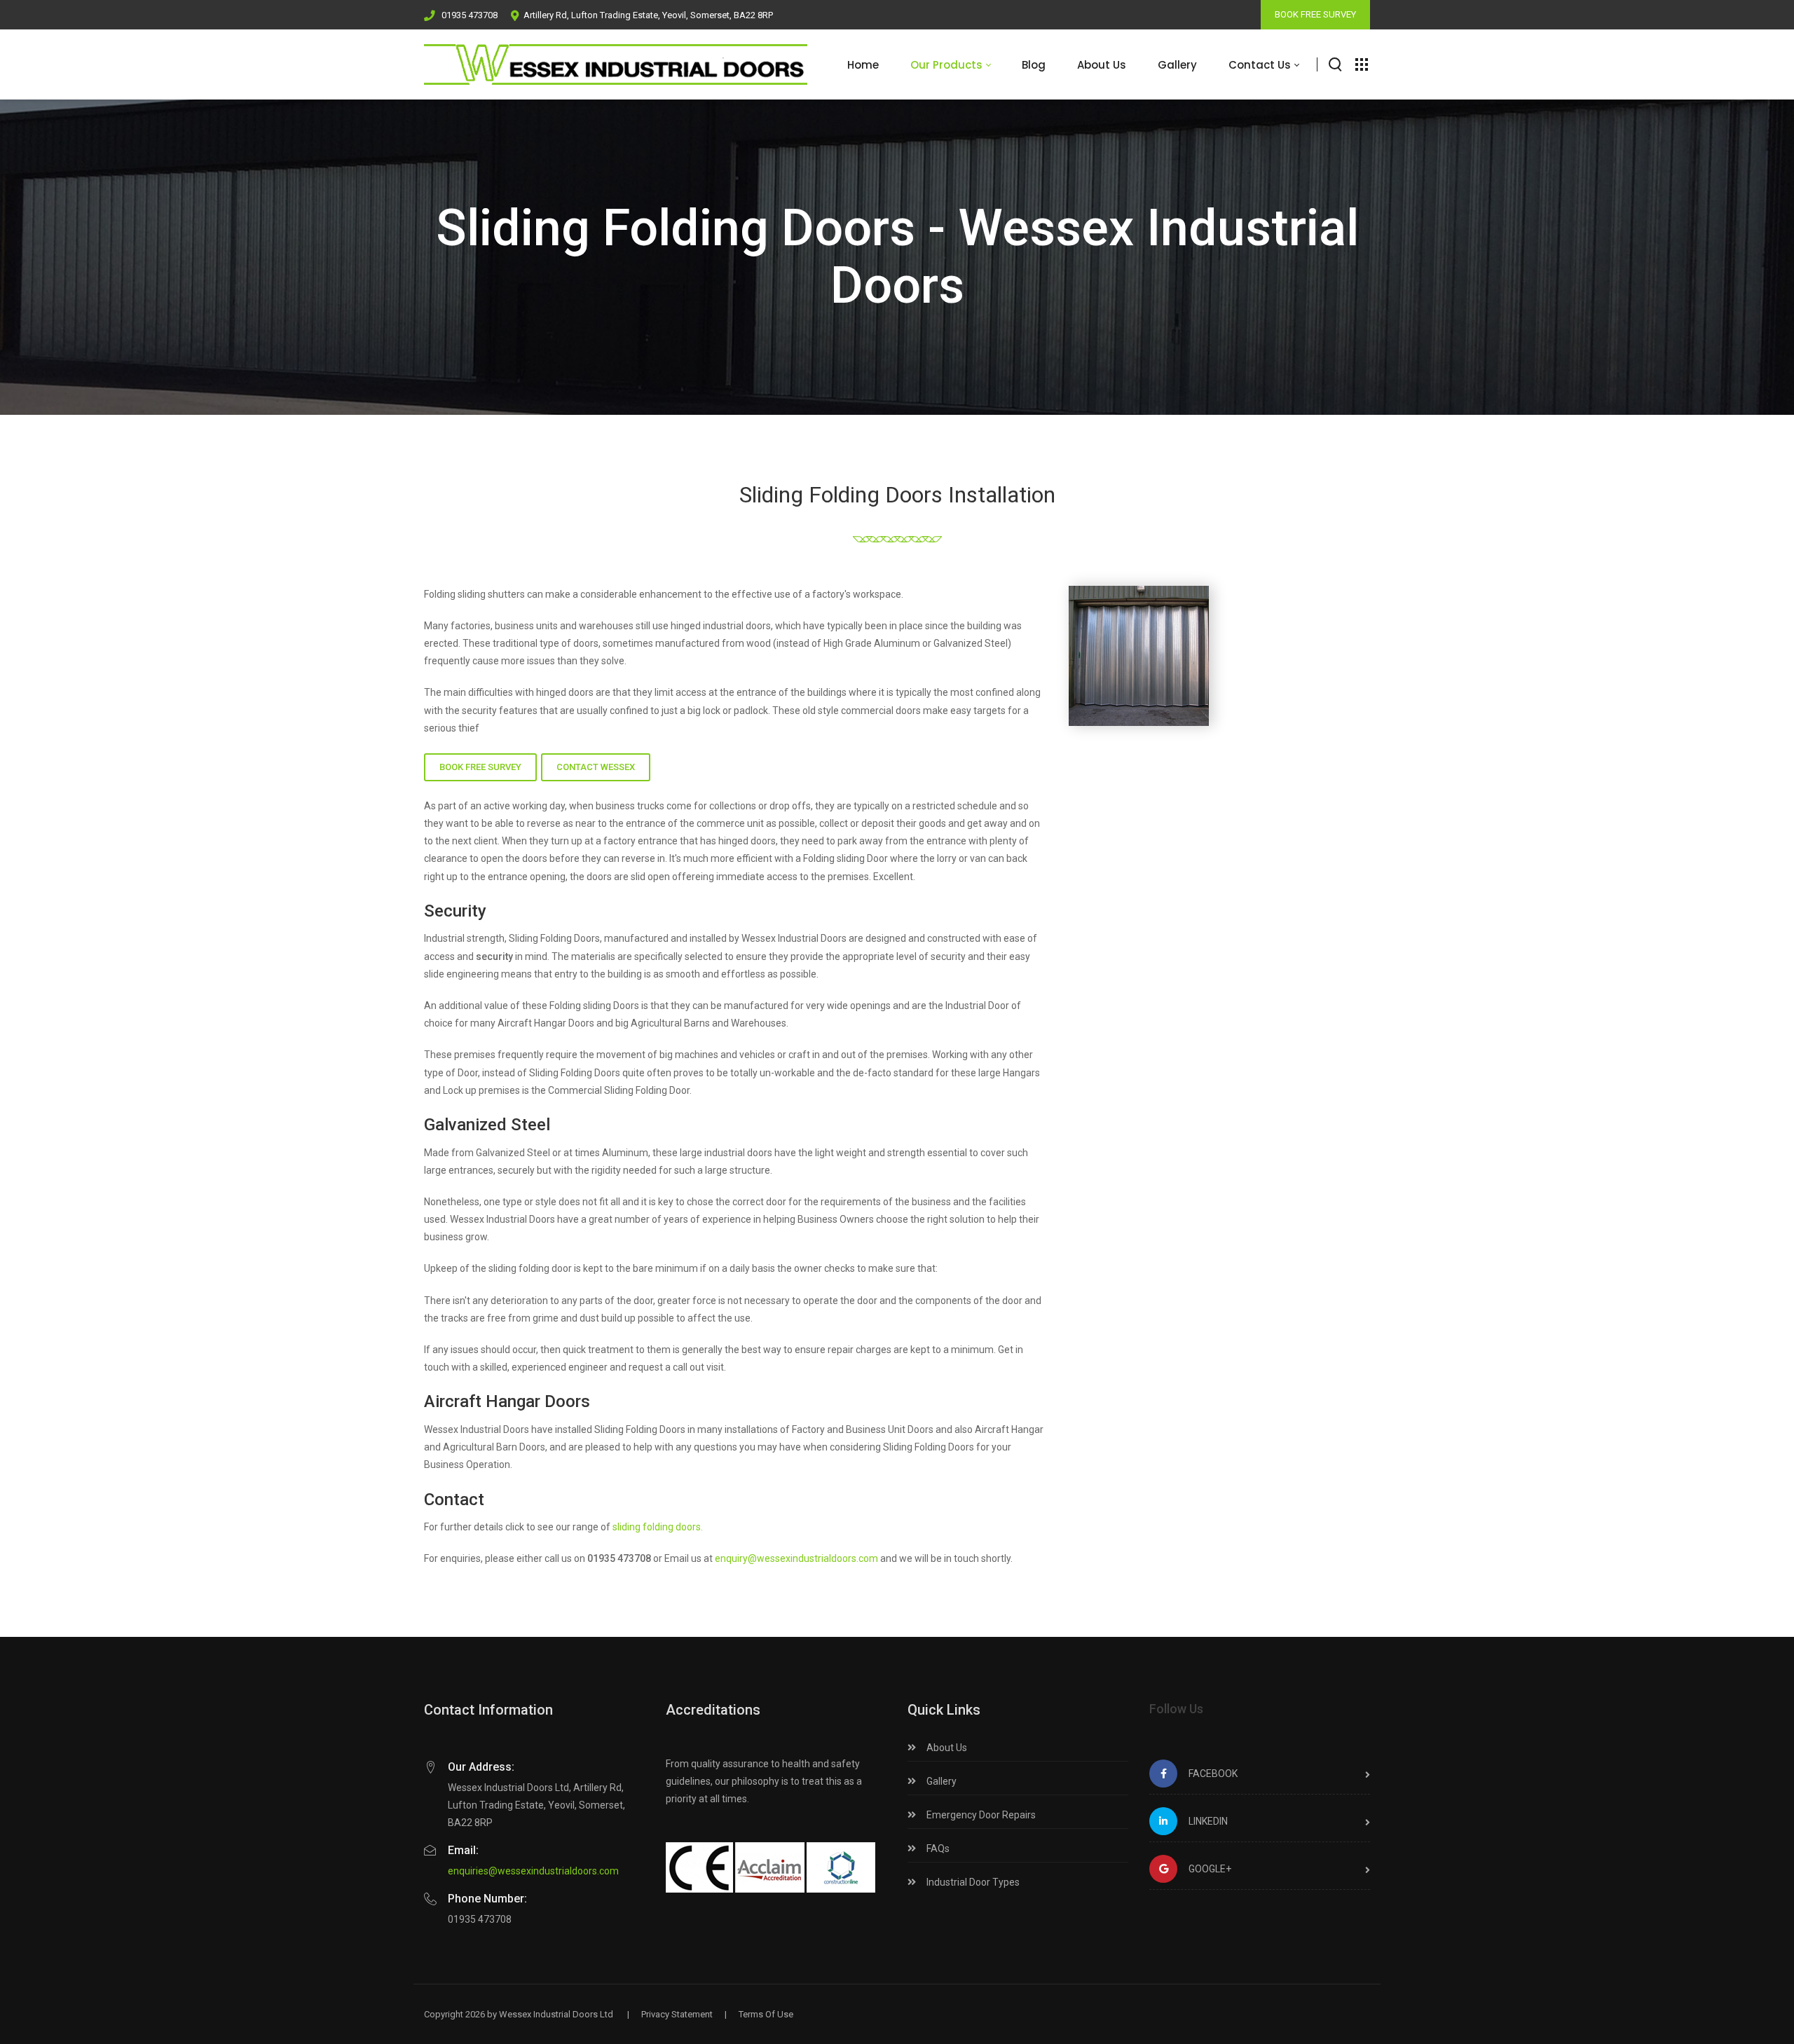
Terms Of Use (766, 2014)
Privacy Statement (677, 2014)
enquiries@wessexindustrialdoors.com (533, 1871)
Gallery (940, 1781)
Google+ (1210, 1869)
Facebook (1213, 1774)
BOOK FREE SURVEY (1315, 14)
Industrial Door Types (972, 1882)
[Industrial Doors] (616, 64)
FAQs (937, 1848)
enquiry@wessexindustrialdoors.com (796, 1558)
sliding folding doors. (658, 1527)
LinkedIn (1208, 1821)
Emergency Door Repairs (980, 1815)
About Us (946, 1748)
